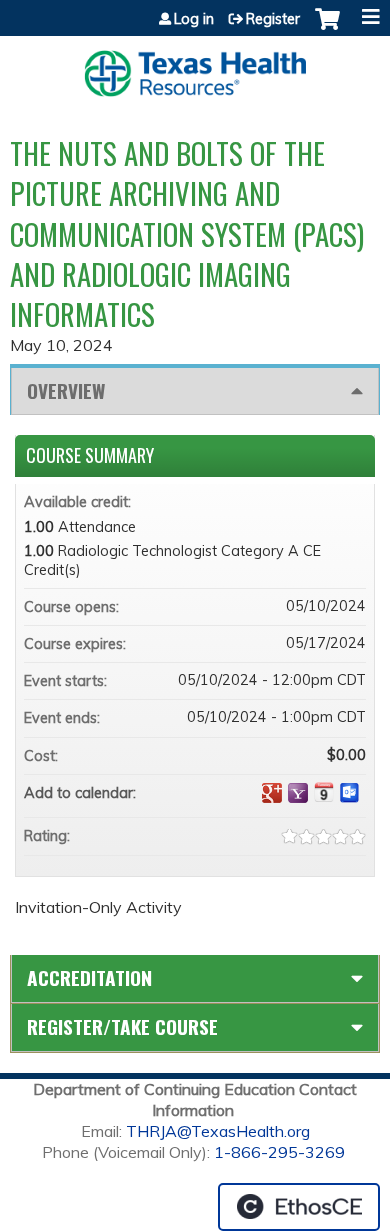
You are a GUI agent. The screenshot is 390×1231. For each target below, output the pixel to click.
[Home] (195, 66)
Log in (194, 19)
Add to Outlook (350, 793)
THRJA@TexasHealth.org (218, 1131)
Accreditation (89, 977)
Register (273, 19)
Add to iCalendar (324, 792)
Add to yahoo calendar (298, 793)
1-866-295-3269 (279, 1152)
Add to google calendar (272, 793)
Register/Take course (122, 1026)
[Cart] (327, 29)
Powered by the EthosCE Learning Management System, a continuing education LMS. (299, 1207)
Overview (66, 390)
